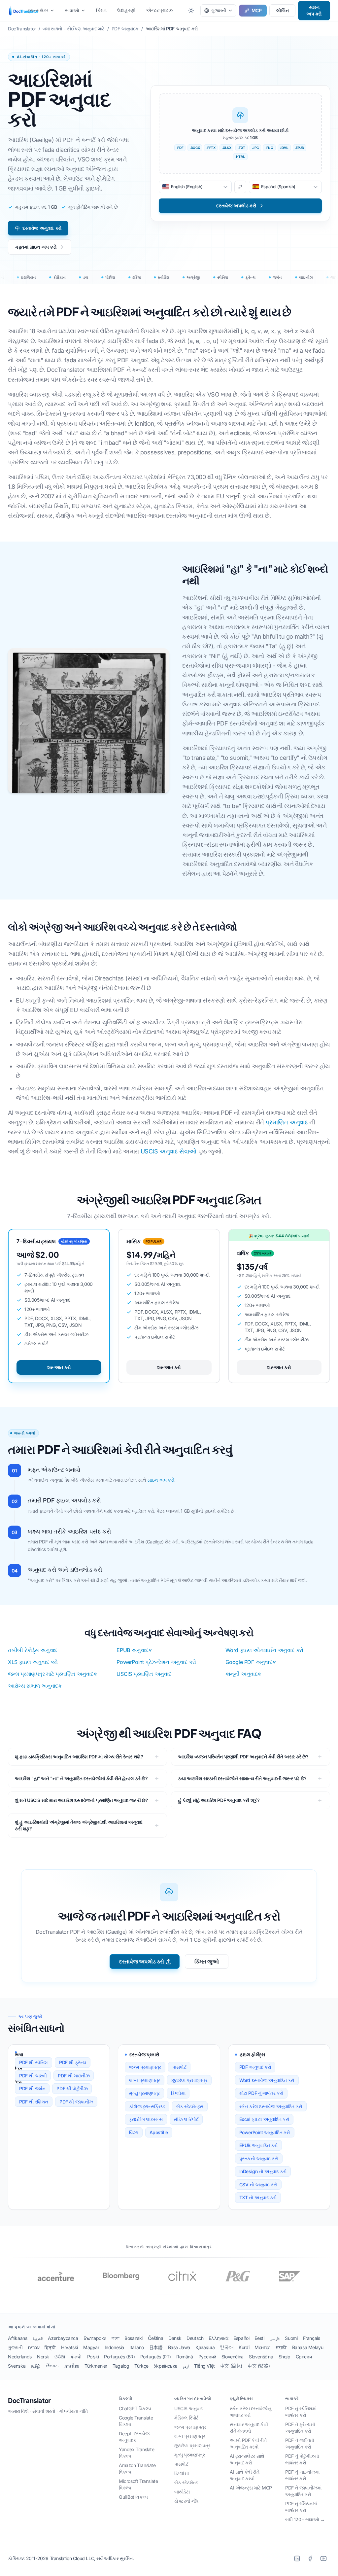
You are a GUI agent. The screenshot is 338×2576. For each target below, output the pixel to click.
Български (95, 2338)
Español (241, 2338)
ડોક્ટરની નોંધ (186, 2501)
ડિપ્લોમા (178, 2093)
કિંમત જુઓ (207, 1961)
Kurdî (244, 2347)
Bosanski (134, 2338)
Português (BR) (119, 2357)
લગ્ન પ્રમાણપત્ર (145, 2080)
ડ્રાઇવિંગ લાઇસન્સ (146, 2119)
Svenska (17, 2366)
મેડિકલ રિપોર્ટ (186, 2119)
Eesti (259, 2338)
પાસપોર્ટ (179, 2067)
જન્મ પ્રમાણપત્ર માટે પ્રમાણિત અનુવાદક (52, 1674)
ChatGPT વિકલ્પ (135, 2408)
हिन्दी (50, 2347)
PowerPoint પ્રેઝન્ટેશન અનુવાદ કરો (156, 1662)
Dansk (175, 2338)
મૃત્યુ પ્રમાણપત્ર (144, 2093)
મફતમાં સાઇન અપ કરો (36, 247)
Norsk (43, 2357)
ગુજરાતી (15, 2347)
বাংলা (115, 2338)
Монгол (263, 2347)
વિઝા (134, 2132)
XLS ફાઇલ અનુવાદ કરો (33, 1662)
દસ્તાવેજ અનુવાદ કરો (42, 228)
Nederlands (20, 2357)
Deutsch (195, 2338)
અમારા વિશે (18, 2411)
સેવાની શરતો (44, 2411)
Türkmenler (96, 2366)
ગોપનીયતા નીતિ (73, 2411)
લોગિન (282, 10)
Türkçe (141, 2366)
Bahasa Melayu (308, 2347)
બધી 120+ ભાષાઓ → (305, 2519)
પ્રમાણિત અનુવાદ (287, 1122)
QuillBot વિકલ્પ (133, 2497)
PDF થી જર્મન (32, 2088)
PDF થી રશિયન (34, 2102)
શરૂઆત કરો (59, 1367)
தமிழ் (35, 2366)
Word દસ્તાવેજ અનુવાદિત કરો (267, 2080)
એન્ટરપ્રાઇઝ (159, 10)
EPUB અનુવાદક (134, 1650)
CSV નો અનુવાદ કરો (258, 2185)
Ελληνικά (218, 2338)
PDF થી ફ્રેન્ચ (73, 2062)
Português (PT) (156, 2357)
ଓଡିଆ (60, 2357)
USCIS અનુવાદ (189, 2408)
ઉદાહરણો (126, 10)
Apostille (159, 2132)
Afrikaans (17, 2338)
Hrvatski (69, 2347)
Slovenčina (233, 2357)
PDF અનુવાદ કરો (255, 2067)
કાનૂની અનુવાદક (243, 1674)
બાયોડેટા (182, 2492)
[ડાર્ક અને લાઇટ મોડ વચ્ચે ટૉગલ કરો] (191, 11)
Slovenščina (261, 2357)
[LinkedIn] (297, 2558)
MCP (257, 10)
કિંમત (101, 10)
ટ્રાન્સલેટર (38, 10)
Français (312, 2338)
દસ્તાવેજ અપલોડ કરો (142, 1961)
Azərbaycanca (63, 2338)
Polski (93, 2357)
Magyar (91, 2347)
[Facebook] (310, 2558)
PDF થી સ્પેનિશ (34, 2062)
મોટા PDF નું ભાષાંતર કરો (261, 2093)
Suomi (291, 2338)
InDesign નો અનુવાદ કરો (263, 2171)
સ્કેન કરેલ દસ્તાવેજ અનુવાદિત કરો (271, 2106)
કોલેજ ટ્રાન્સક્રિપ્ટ (147, 2106)
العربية (37, 2338)
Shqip (285, 2357)
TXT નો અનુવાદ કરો (258, 2197)
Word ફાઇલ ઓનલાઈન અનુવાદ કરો (264, 1650)
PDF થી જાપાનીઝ (76, 2102)
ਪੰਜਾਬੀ (76, 2357)
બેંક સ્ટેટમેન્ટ (186, 2482)
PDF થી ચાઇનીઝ (74, 2076)
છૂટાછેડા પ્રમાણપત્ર (189, 2080)
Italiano (137, 2347)
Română (185, 2357)
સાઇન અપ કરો (314, 10)
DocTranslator (29, 2401)
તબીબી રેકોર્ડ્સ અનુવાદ (33, 1650)
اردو (186, 2366)
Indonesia (114, 2347)
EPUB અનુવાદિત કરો (259, 2145)
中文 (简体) (231, 2366)
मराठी (281, 2347)
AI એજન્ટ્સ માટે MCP (251, 2488)
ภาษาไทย (72, 2366)
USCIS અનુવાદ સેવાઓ (169, 1151)
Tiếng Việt (204, 2366)
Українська (166, 2366)
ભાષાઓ (72, 10)
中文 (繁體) (259, 2366)
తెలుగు (52, 2366)
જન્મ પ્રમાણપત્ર (145, 2067)
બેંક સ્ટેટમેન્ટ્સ (190, 2106)
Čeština (155, 2338)
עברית (34, 2347)
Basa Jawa (179, 2347)
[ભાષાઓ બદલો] (240, 187)
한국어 (227, 2347)
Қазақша (205, 2347)
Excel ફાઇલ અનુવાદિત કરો (264, 2119)
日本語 (156, 2347)
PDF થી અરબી (33, 2076)
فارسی (274, 2338)
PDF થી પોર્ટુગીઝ (72, 2088)
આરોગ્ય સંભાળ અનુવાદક (35, 1686)
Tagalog (121, 2366)
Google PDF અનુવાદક (251, 1662)
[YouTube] (323, 2558)
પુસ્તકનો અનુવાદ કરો (259, 2158)
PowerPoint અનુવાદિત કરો (265, 2132)
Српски (304, 2357)
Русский (207, 2357)
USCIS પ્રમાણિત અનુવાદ (144, 1674)
